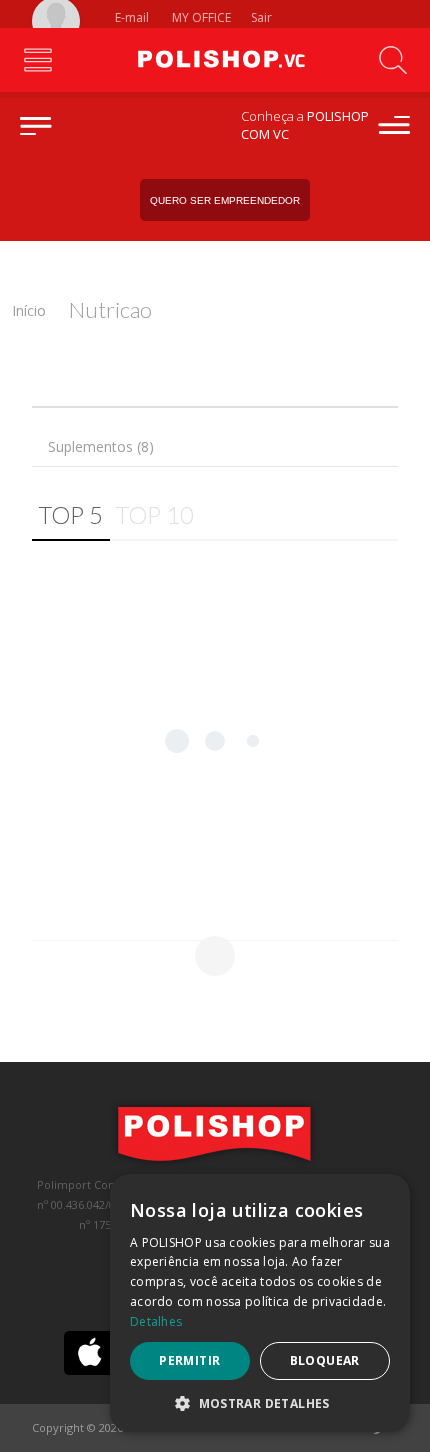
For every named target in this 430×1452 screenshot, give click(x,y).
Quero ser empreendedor (225, 200)
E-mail (130, 17)
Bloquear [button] (325, 1360)
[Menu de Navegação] (37, 60)
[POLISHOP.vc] (215, 60)
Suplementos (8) (101, 446)
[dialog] (260, 1303)
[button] (260, 1402)
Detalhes (156, 1321)
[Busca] (392, 60)
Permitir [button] (189, 1360)
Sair (263, 17)
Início (29, 310)
